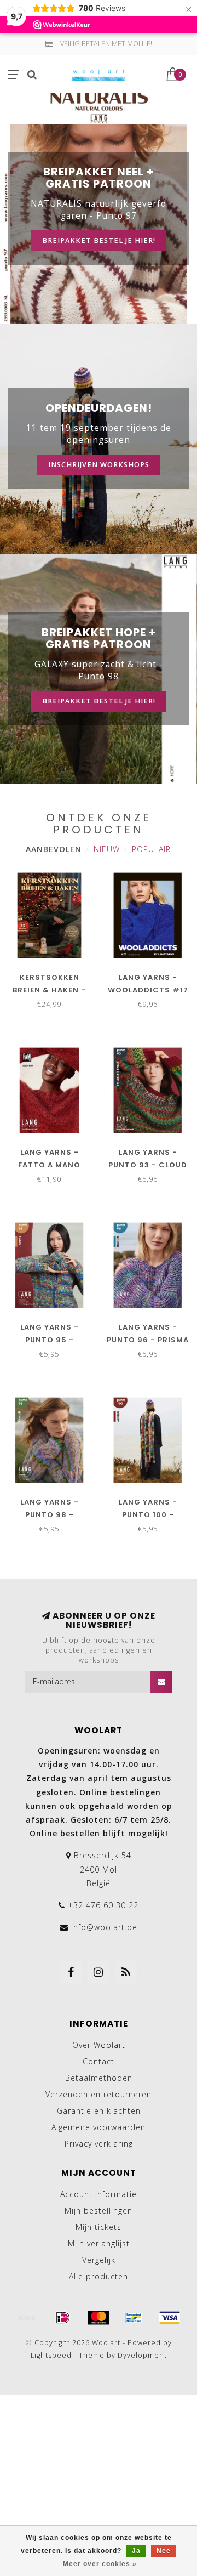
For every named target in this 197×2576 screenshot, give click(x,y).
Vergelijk (99, 2260)
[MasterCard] (99, 2318)
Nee (164, 2551)
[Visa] (170, 2318)
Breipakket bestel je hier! (99, 240)
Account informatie (99, 2194)
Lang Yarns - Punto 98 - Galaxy (50, 1515)
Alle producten (99, 2276)
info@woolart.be (104, 1927)
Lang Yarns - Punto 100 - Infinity (148, 1515)
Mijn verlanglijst (99, 2243)
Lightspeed (51, 2355)
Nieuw (107, 849)
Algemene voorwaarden (99, 2127)
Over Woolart (99, 2045)
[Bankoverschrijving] (27, 2318)
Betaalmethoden (99, 2078)
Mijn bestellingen (99, 2211)
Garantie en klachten (99, 2111)
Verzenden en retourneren (99, 2094)
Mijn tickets (99, 2227)
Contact (99, 2061)
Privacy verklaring (99, 2144)
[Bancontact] (134, 2318)
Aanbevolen (54, 849)
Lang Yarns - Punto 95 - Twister (50, 1340)
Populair (151, 849)
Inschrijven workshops (99, 465)
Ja (136, 2551)
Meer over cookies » (100, 2564)
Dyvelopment (142, 2355)
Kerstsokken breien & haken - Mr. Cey (49, 990)
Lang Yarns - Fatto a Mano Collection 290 (50, 1165)
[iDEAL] (63, 2318)
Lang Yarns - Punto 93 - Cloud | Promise (148, 1165)
